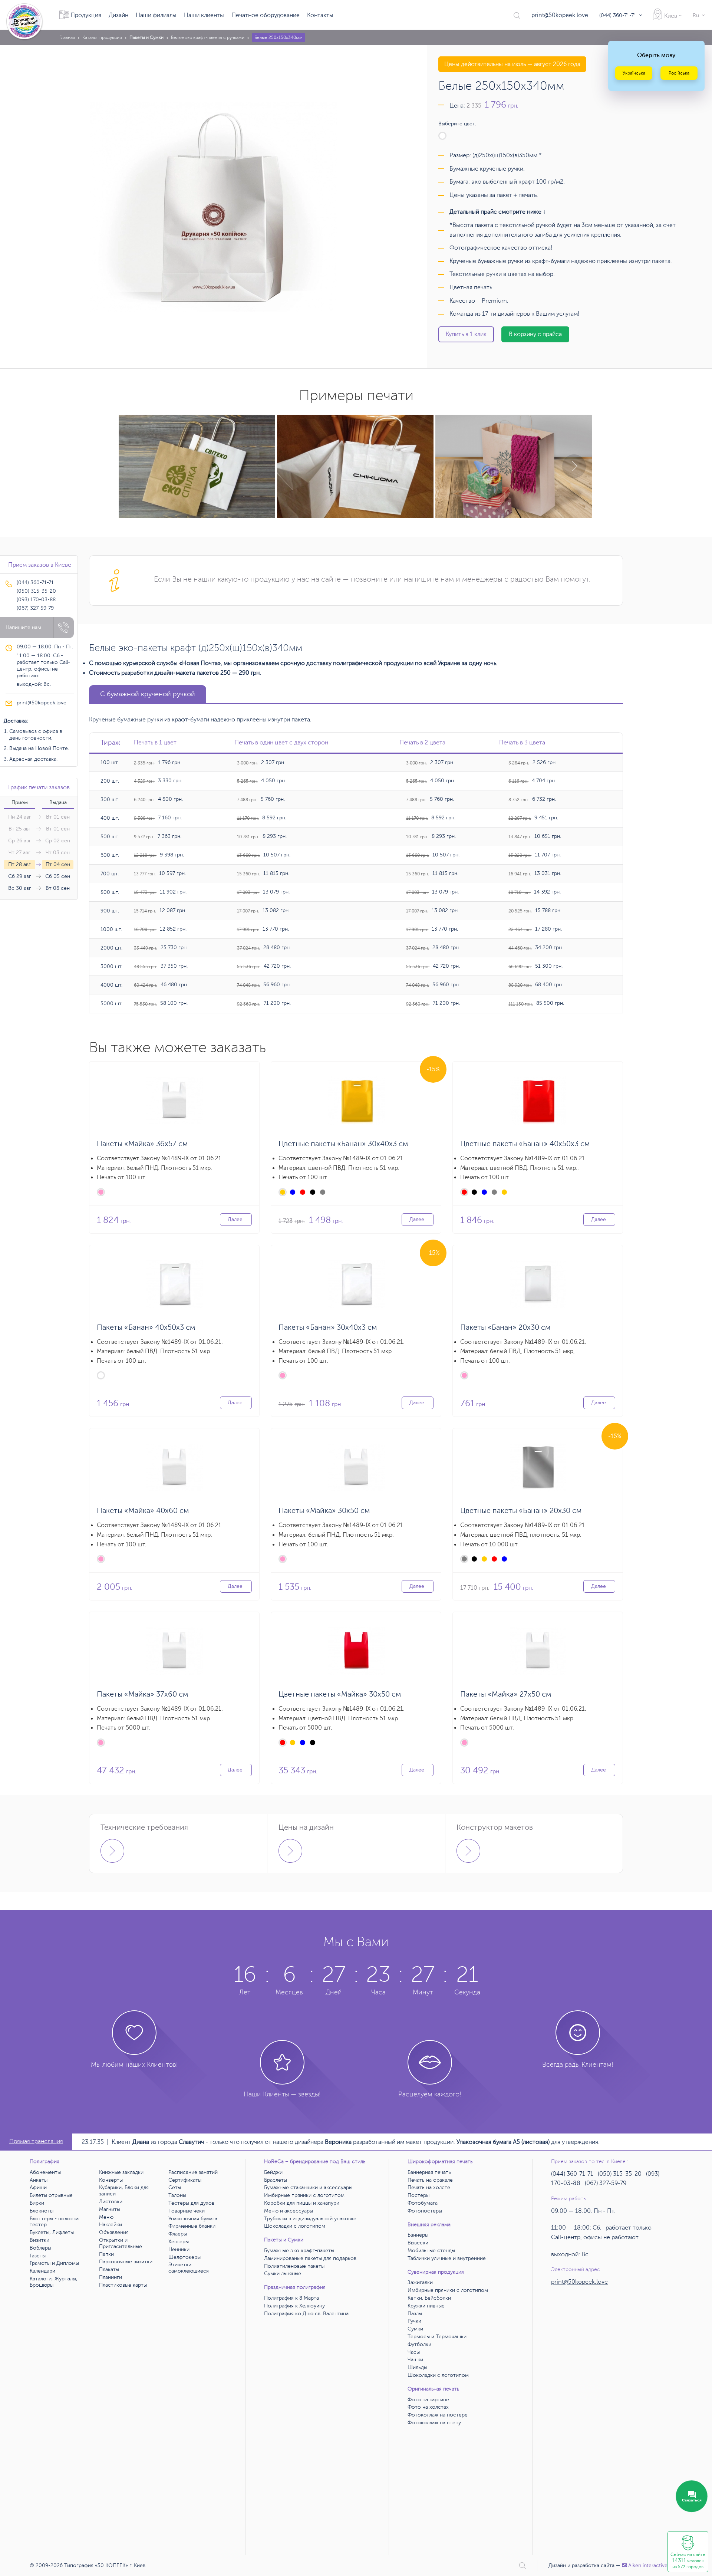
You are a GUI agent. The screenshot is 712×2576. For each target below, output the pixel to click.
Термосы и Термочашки (437, 2337)
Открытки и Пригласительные (121, 2243)
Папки (106, 2254)
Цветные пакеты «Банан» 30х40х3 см (343, 1144)
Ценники (179, 2249)
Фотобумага (423, 2203)
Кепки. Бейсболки (429, 2298)
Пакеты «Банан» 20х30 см (505, 1327)
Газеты (38, 2256)
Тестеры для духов (191, 2203)
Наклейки (111, 2225)
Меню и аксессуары (289, 2211)
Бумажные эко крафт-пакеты (299, 2251)
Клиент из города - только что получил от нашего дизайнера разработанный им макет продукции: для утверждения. (356, 2142)
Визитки (39, 2240)
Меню (106, 2217)
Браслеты (276, 2180)
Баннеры (418, 2235)
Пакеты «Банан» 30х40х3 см (328, 1327)
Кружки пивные (426, 2306)
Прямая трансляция (36, 2141)
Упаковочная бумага (193, 2219)
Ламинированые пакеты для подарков (310, 2258)
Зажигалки (420, 2282)
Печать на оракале (430, 2180)
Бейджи (273, 2172)
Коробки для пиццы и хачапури (302, 2203)
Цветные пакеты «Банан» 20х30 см (521, 1511)
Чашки (415, 2360)
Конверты (111, 2180)
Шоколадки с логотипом (295, 2226)
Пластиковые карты (123, 2285)
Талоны (177, 2195)
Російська (679, 73)
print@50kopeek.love (560, 15)
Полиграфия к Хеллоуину (294, 2306)
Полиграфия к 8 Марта (291, 2298)
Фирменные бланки (192, 2226)
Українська (634, 73)
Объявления (114, 2232)
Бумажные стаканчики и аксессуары (308, 2187)
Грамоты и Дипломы (54, 2263)
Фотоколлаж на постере (438, 2415)
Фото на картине (428, 2400)
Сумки (415, 2329)
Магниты (110, 2209)
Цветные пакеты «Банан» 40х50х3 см (525, 1144)
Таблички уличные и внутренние (447, 2258)
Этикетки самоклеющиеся (189, 2268)
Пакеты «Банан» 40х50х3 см (146, 1327)
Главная (67, 37)
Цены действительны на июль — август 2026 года (512, 64)
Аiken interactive (648, 2565)
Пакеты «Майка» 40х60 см (143, 1511)
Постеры (418, 2195)
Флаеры (178, 2234)
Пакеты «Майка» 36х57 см (142, 1144)
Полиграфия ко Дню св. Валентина (306, 2314)
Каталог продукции (102, 37)
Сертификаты (185, 2180)
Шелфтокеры (184, 2257)
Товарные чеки (187, 2211)
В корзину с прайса (535, 334)
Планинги (111, 2277)
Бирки (37, 2203)
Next (574, 466)
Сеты (175, 2187)
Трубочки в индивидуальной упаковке (310, 2219)
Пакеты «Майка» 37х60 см (142, 1694)
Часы (414, 2352)
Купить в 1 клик (466, 334)
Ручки (414, 2321)
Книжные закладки (121, 2172)
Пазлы (415, 2314)
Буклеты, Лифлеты (52, 2232)
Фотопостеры (425, 2211)
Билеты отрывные (51, 2195)
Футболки (419, 2344)
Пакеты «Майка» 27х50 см (506, 1694)
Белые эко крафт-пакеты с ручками (208, 37)
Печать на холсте (429, 2187)
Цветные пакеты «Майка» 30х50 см (340, 1694)
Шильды (417, 2367)
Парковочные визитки (126, 2262)
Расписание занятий (193, 2172)
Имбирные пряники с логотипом (304, 2195)
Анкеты (39, 2180)
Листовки (111, 2202)
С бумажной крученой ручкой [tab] (148, 694)
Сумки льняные (283, 2274)
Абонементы (45, 2172)
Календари (42, 2271)
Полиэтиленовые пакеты (294, 2266)
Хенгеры (179, 2242)
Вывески (418, 2243)
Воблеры (40, 2248)
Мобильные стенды (431, 2251)
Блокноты (42, 2211)
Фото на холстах (428, 2407)
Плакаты (109, 2269)
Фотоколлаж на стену (434, 2423)
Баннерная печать (429, 2172)
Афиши (38, 2187)
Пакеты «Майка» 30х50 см (324, 1511)
